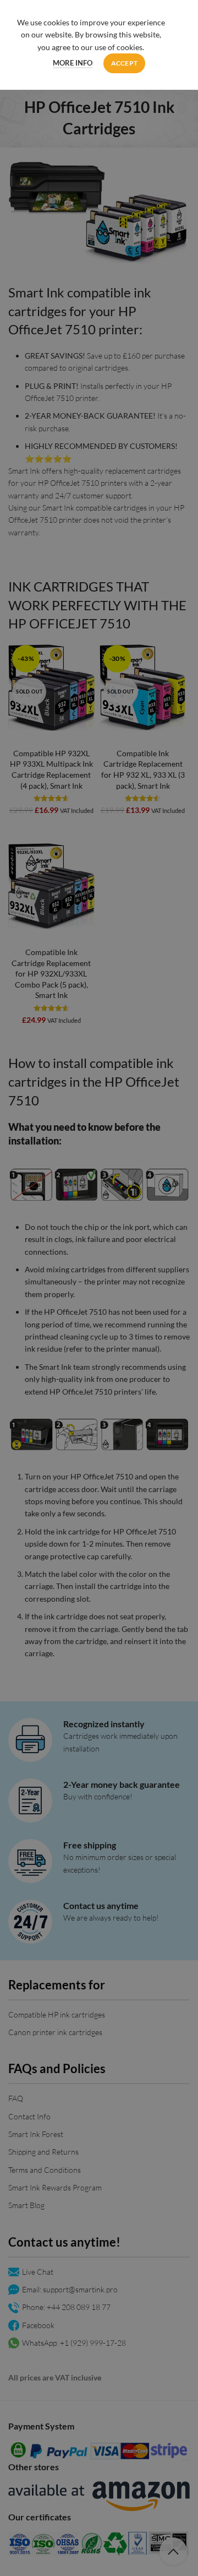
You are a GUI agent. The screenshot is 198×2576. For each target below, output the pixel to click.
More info (73, 63)
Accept (125, 63)
